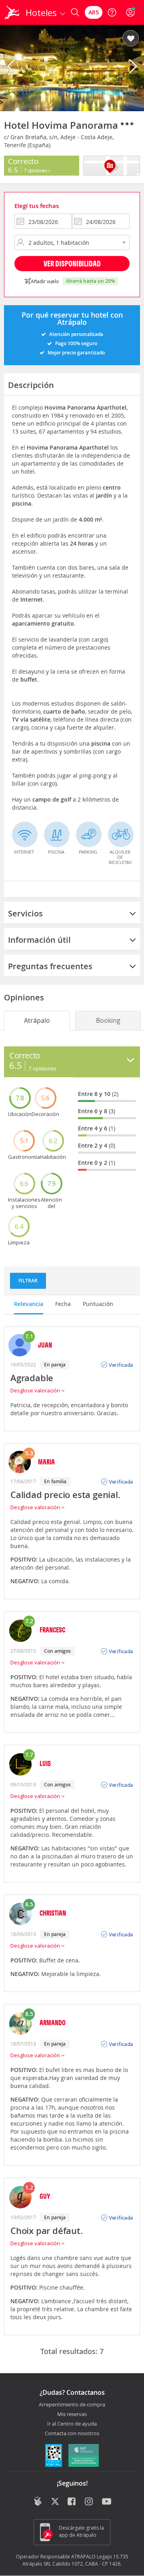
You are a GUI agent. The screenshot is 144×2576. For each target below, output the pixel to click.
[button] (131, 39)
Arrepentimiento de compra (72, 2405)
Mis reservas (72, 2414)
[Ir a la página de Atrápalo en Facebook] (72, 2502)
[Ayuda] (112, 12)
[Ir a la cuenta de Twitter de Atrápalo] (55, 2502)
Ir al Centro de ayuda (72, 2424)
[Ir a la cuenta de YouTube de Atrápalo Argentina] (107, 2502)
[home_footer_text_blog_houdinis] (38, 2501)
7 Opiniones (36, 170)
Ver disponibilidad (72, 263)
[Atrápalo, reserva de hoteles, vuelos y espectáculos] (12, 12)
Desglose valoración (36, 1390)
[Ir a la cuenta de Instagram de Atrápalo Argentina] (89, 2502)
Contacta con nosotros (72, 2434)
